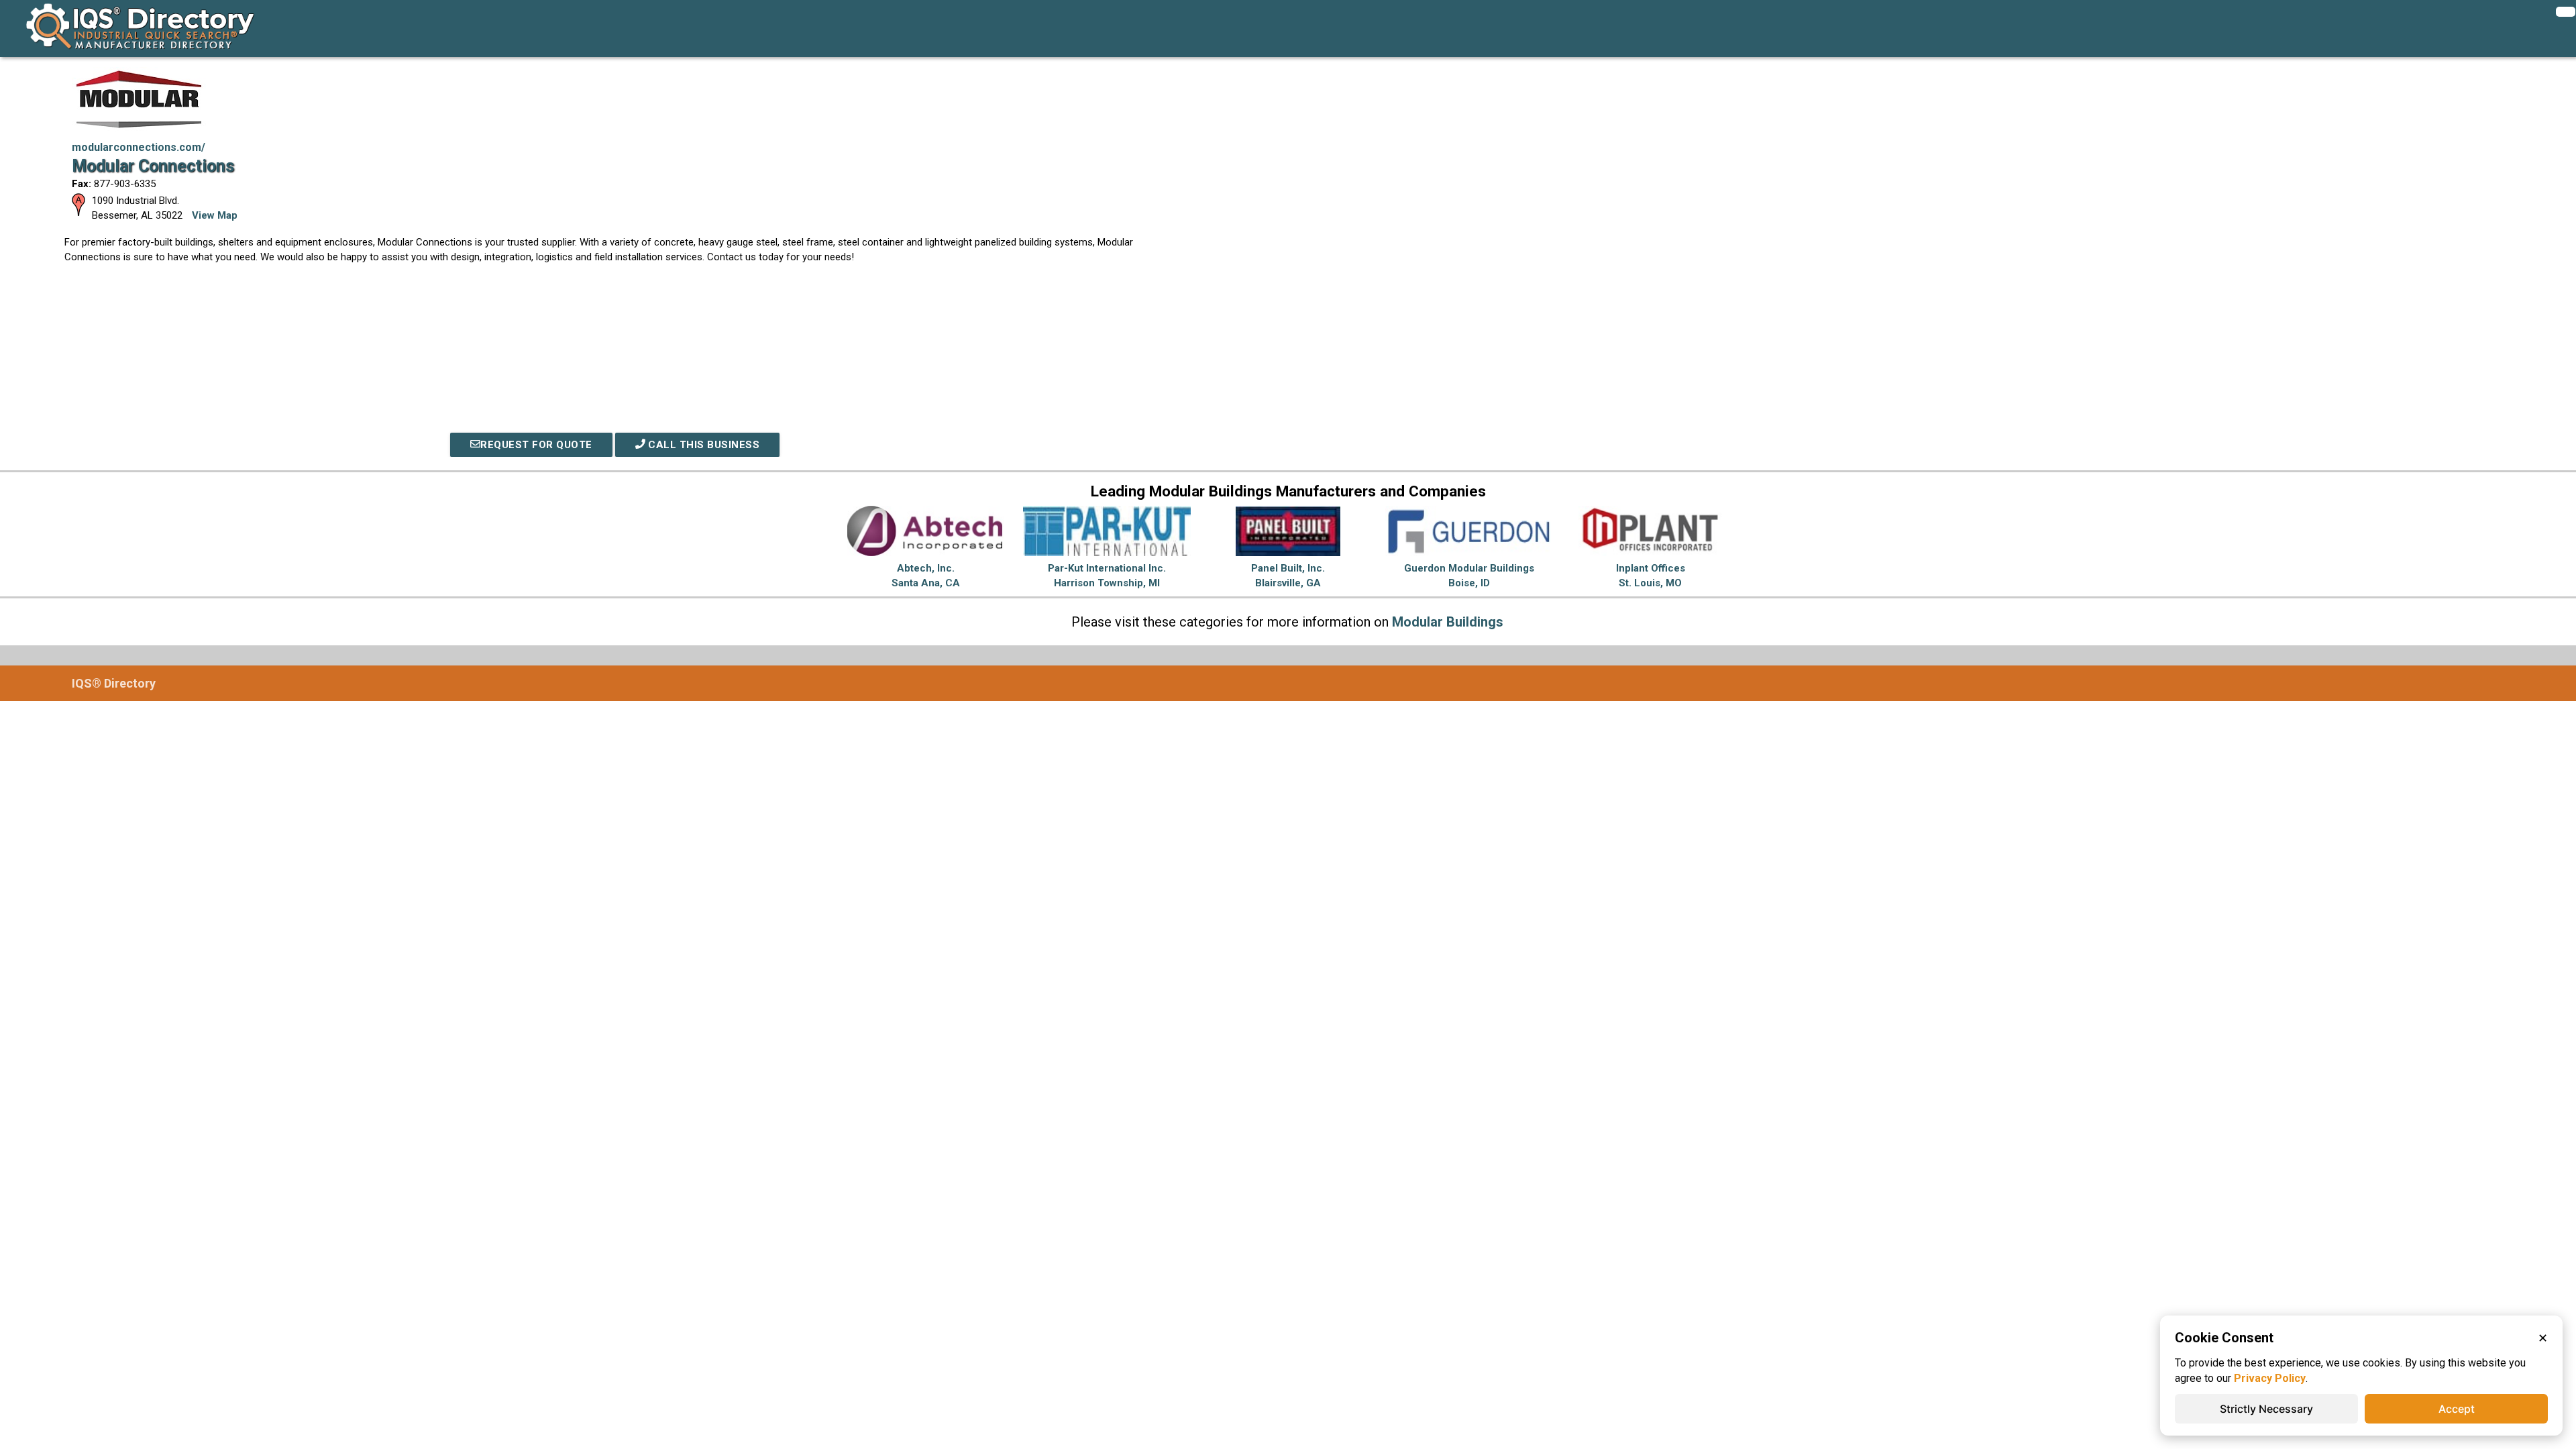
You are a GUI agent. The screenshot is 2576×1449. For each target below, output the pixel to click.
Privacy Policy (2270, 1378)
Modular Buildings (1448, 622)
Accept (2457, 1409)
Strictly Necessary (2266, 1409)
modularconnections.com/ (139, 147)
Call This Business (703, 445)
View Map (215, 215)
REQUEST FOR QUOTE (536, 445)
